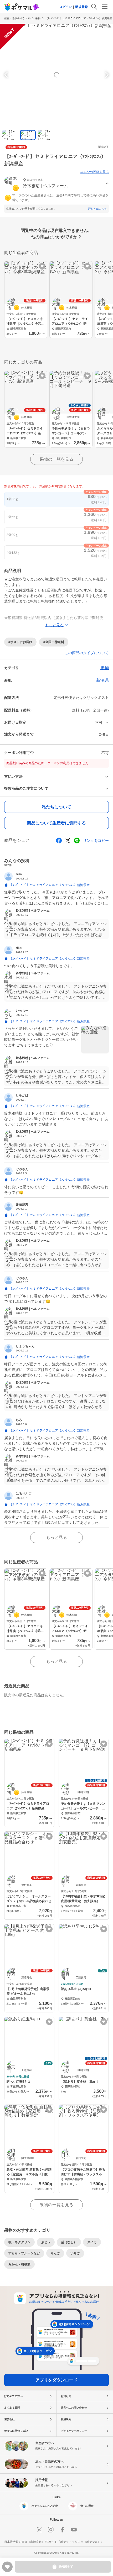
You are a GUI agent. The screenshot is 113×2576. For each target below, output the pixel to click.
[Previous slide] (7, 75)
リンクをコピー (96, 841)
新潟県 (102, 680)
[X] (39, 2530)
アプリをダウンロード (56, 2380)
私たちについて (56, 807)
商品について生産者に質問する (56, 823)
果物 (38, 18)
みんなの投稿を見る (95, 172)
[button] (56, 184)
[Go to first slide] (106, 75)
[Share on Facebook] (59, 841)
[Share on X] (68, 841)
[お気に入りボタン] (42, 266)
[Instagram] (51, 2530)
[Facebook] (62, 2530)
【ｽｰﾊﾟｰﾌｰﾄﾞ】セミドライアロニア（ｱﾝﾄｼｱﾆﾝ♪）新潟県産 (79, 18)
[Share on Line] (77, 841)
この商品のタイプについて (87, 653)
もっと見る (56, 1537)
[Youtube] (74, 2530)
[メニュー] (105, 7)
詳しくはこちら (97, 209)
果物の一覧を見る (56, 459)
